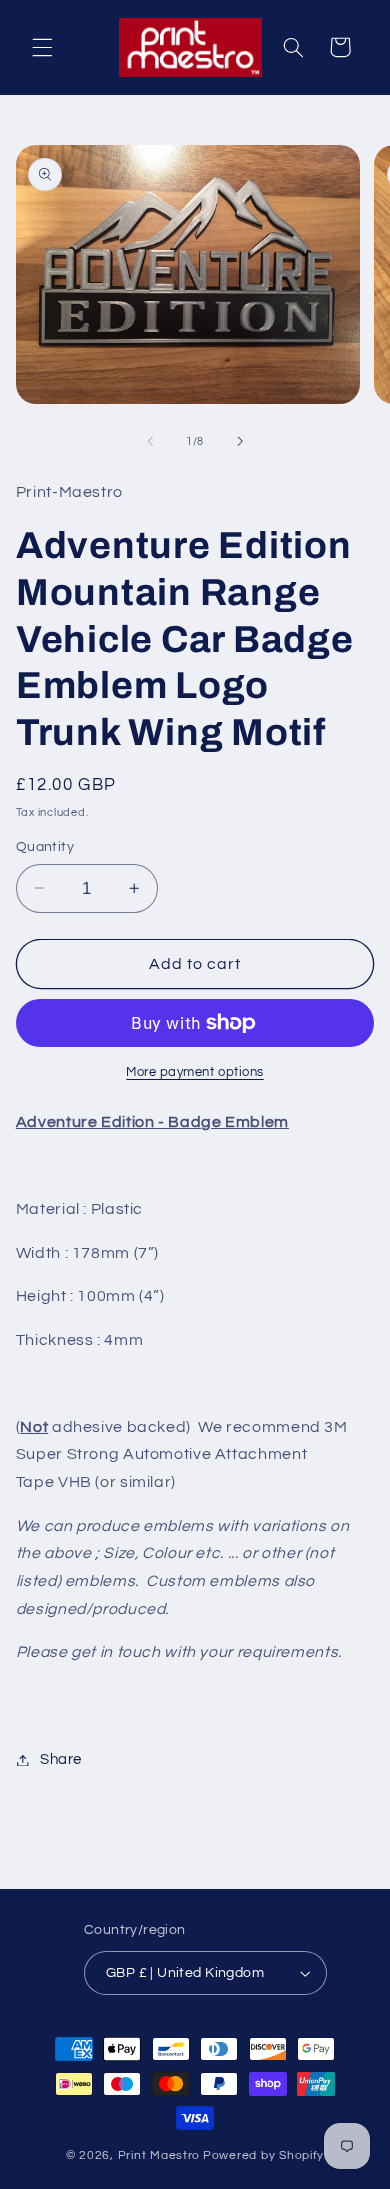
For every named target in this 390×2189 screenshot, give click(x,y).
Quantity (45, 847)
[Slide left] (150, 441)
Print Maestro (159, 2155)
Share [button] (61, 1759)
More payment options (195, 1072)
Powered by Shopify (263, 2155)
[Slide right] (240, 441)
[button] (42, 47)
